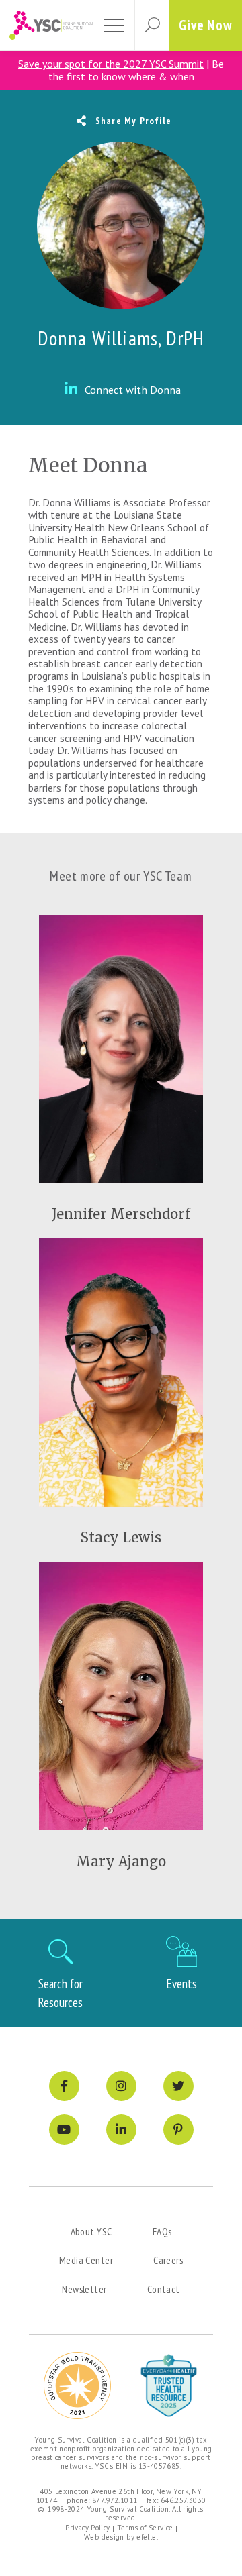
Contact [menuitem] (164, 2289)
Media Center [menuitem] (86, 2260)
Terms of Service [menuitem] (145, 2528)
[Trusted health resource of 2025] (169, 2385)
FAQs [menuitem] (162, 2231)
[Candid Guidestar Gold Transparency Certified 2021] (77, 2385)
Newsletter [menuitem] (84, 2289)
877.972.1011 (115, 2500)
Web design (104, 2537)
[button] (152, 25)
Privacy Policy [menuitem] (87, 2528)
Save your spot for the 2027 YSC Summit (111, 64)
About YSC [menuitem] (91, 2231)
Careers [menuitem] (168, 2260)
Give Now (206, 25)
